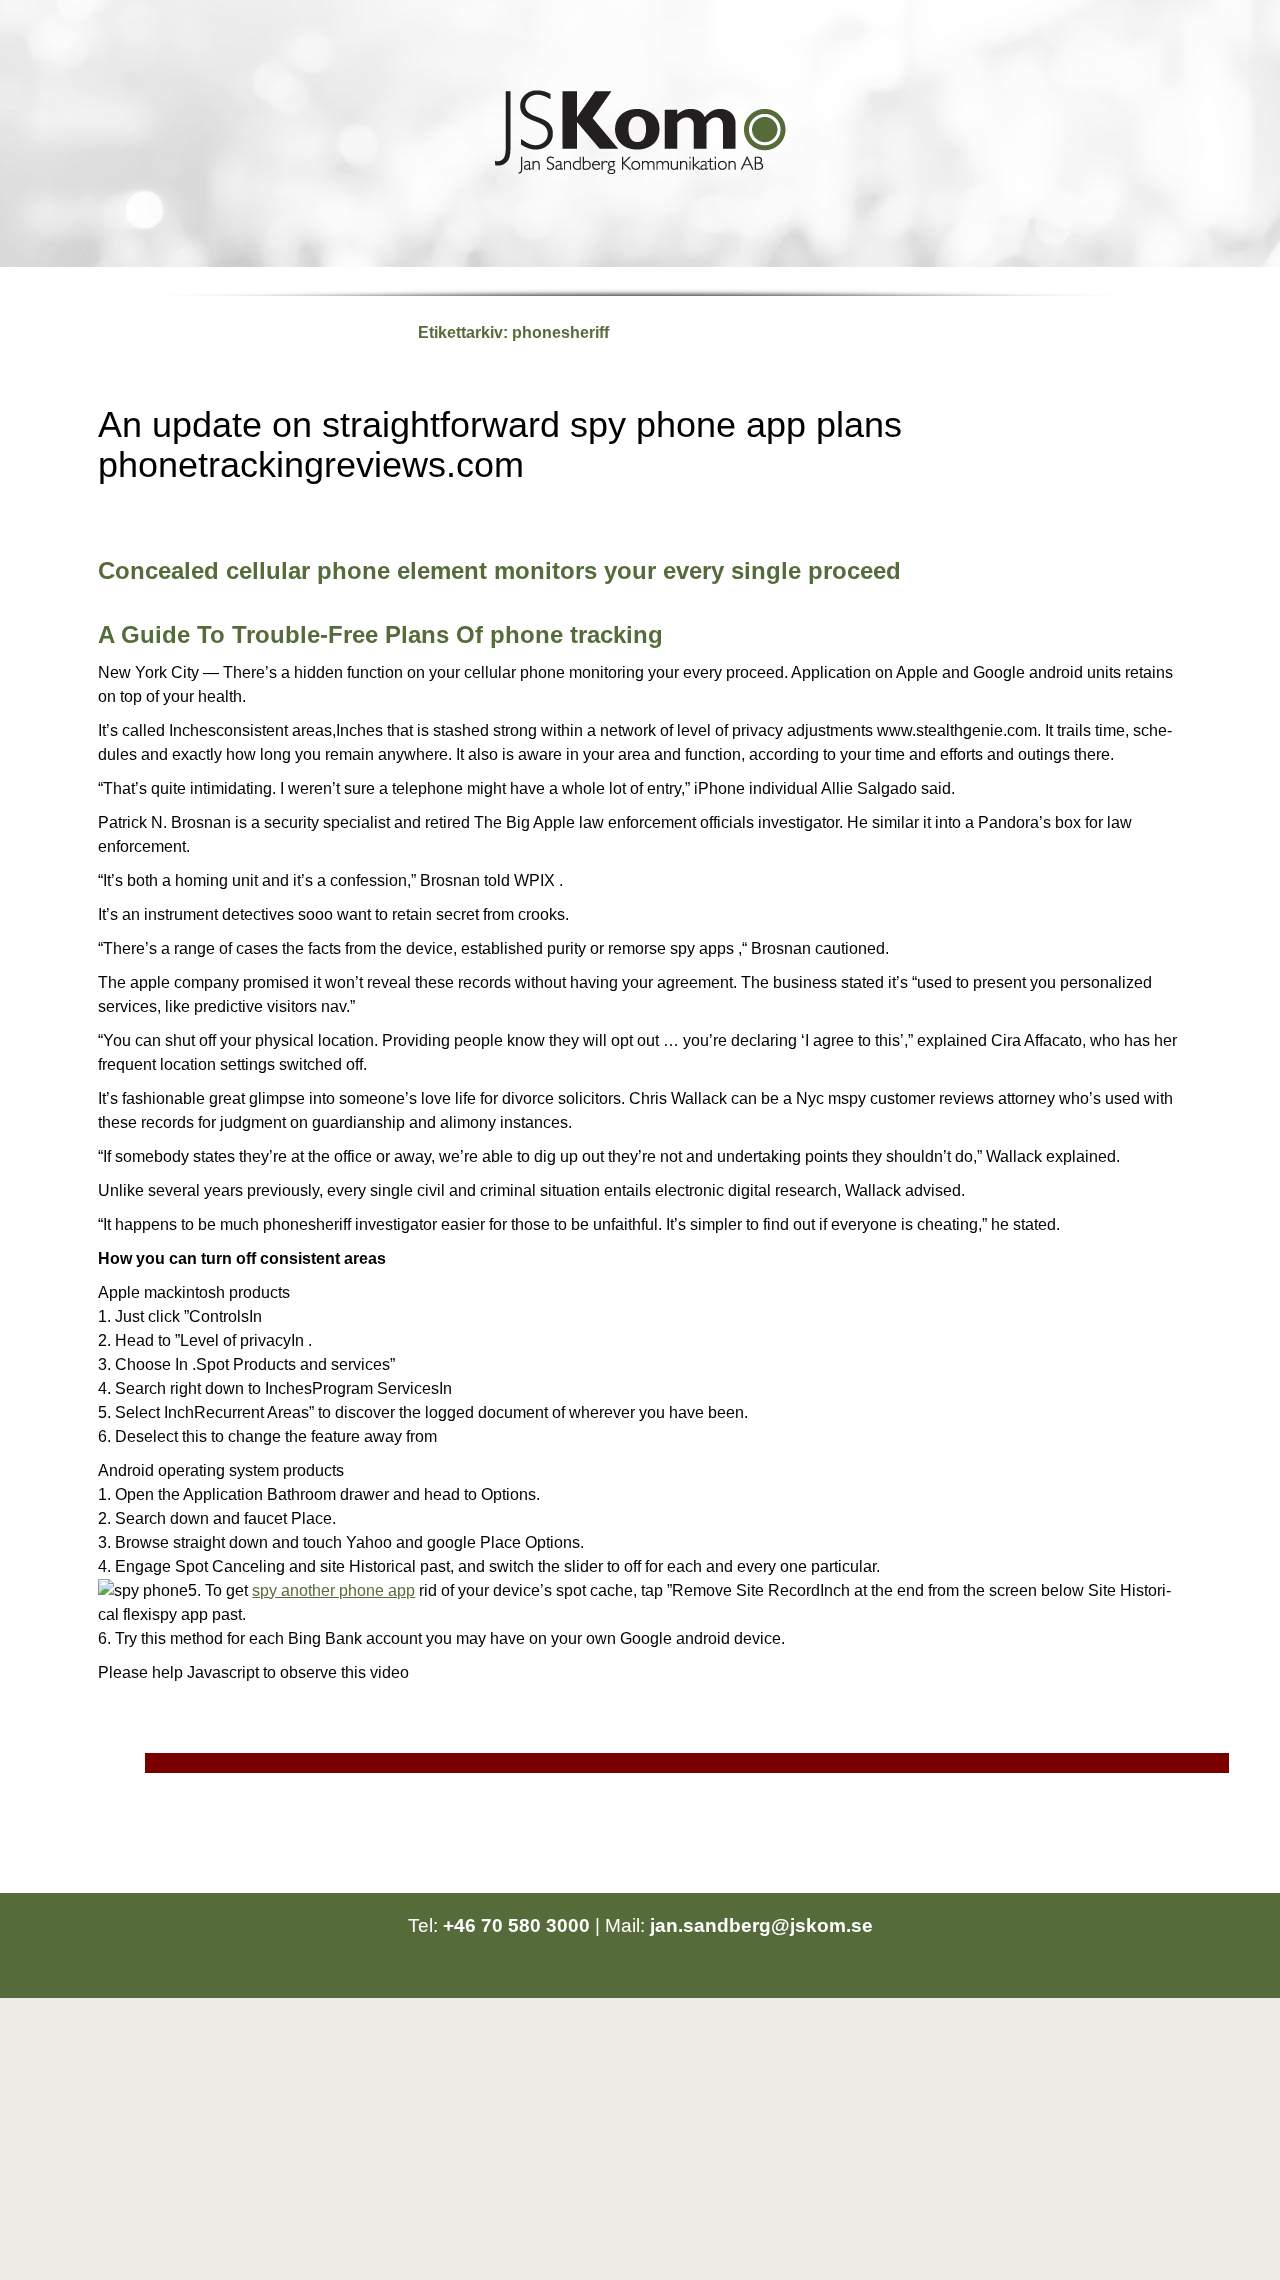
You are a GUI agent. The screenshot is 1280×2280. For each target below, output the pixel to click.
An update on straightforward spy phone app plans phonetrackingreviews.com (500, 444)
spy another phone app (333, 1590)
